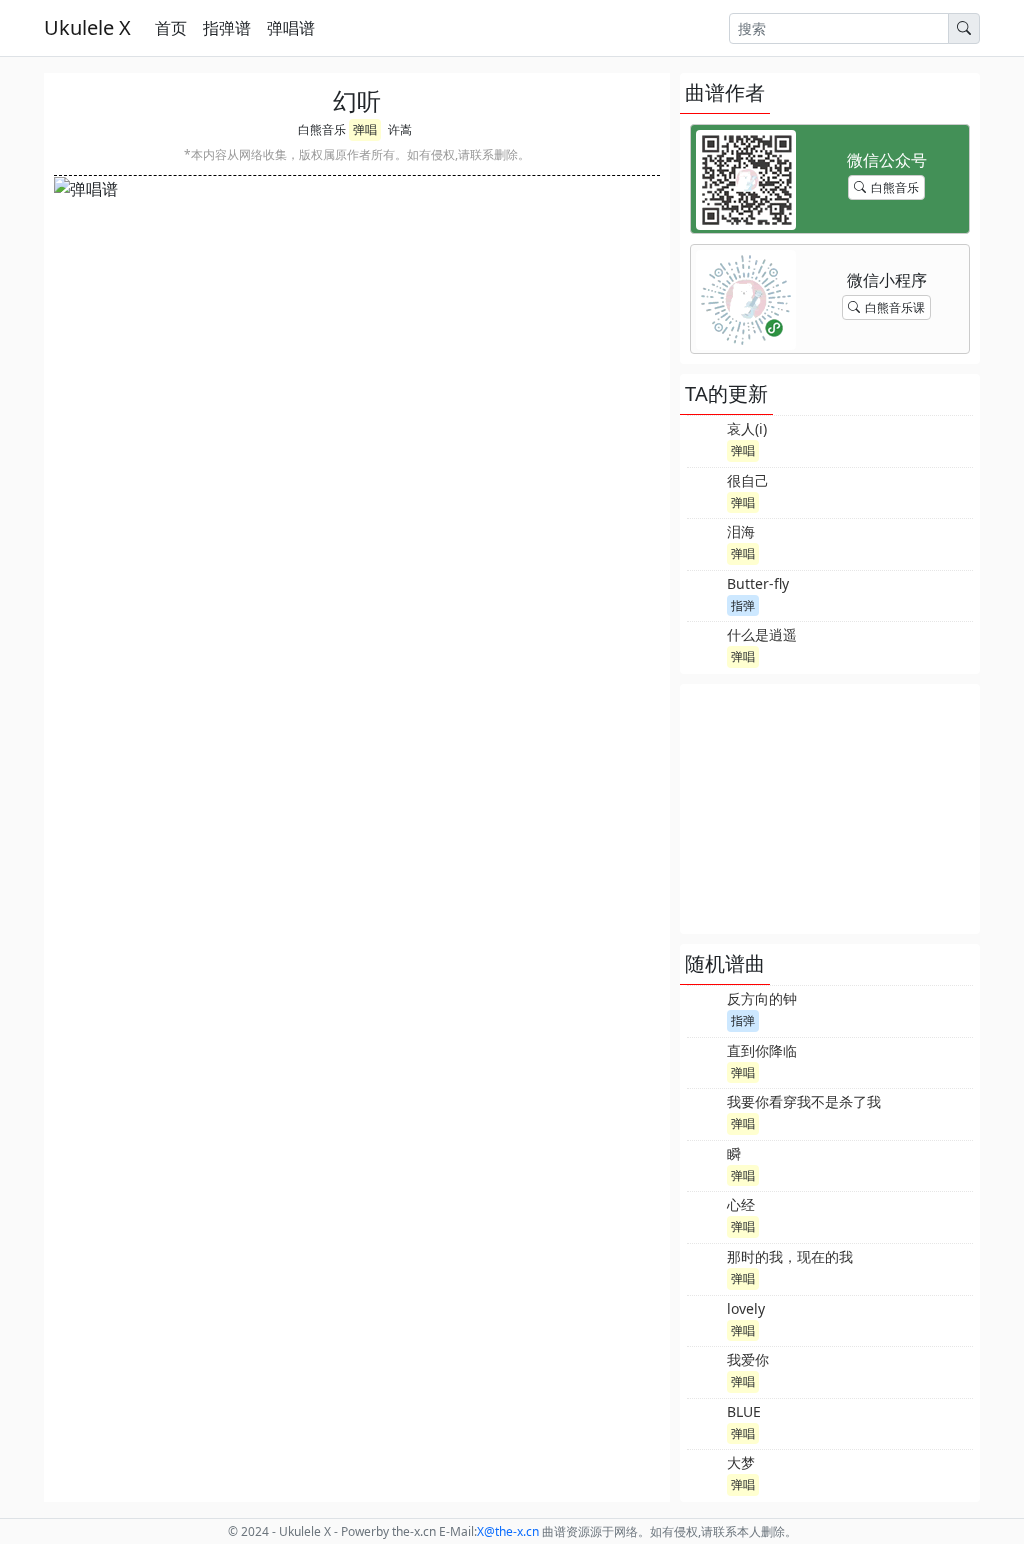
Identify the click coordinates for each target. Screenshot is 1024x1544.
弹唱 (365, 129)
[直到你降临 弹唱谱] (705, 1061)
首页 (171, 28)
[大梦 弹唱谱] (705, 1473)
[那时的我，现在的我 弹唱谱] (705, 1267)
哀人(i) (747, 428)
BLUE (744, 1411)
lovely (746, 1308)
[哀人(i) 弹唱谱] (705, 439)
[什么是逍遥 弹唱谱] (705, 645)
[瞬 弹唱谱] (705, 1164)
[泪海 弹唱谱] (705, 542)
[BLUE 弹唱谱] (705, 1422)
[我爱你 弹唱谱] (705, 1370)
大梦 (741, 1462)
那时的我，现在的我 (790, 1256)
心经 (741, 1204)
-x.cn (508, 1531)
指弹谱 (227, 28)
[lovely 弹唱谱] (705, 1319)
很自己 (748, 480)
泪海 (741, 531)
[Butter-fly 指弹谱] (705, 594)
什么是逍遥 (762, 634)
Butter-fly (758, 583)
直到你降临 (762, 1050)
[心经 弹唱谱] (705, 1215)
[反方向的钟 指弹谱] (705, 1009)
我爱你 (748, 1359)
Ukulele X (87, 27)
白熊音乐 (322, 129)
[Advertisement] (830, 809)
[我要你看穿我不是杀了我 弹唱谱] (705, 1112)
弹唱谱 (291, 28)
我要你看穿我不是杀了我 (804, 1101)
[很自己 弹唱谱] (705, 491)
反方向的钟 (762, 998)
